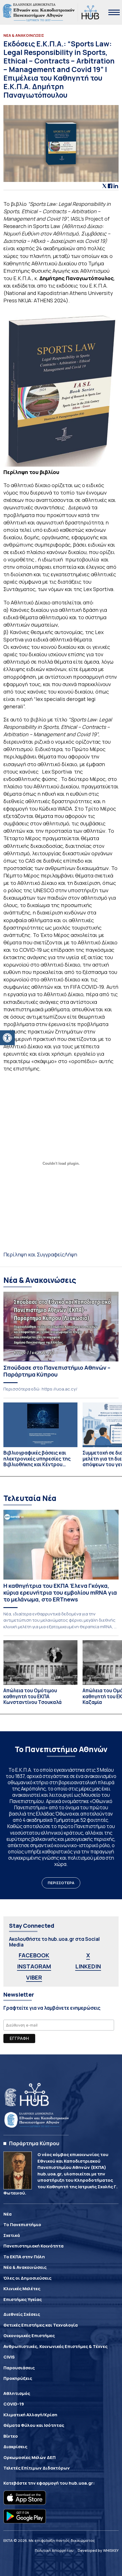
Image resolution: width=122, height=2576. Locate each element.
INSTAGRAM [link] (34, 1966)
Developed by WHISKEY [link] (98, 2550)
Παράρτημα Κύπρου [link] (34, 2143)
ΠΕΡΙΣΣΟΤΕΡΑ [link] (61, 1883)
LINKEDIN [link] (88, 1966)
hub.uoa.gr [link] (81, 2483)
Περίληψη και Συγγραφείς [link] (34, 1254)
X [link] (88, 1955)
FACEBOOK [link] (34, 1955)
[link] (7, 1038)
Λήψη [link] (71, 1254)
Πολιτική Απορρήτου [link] (54, 2550)
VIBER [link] (34, 1977)
